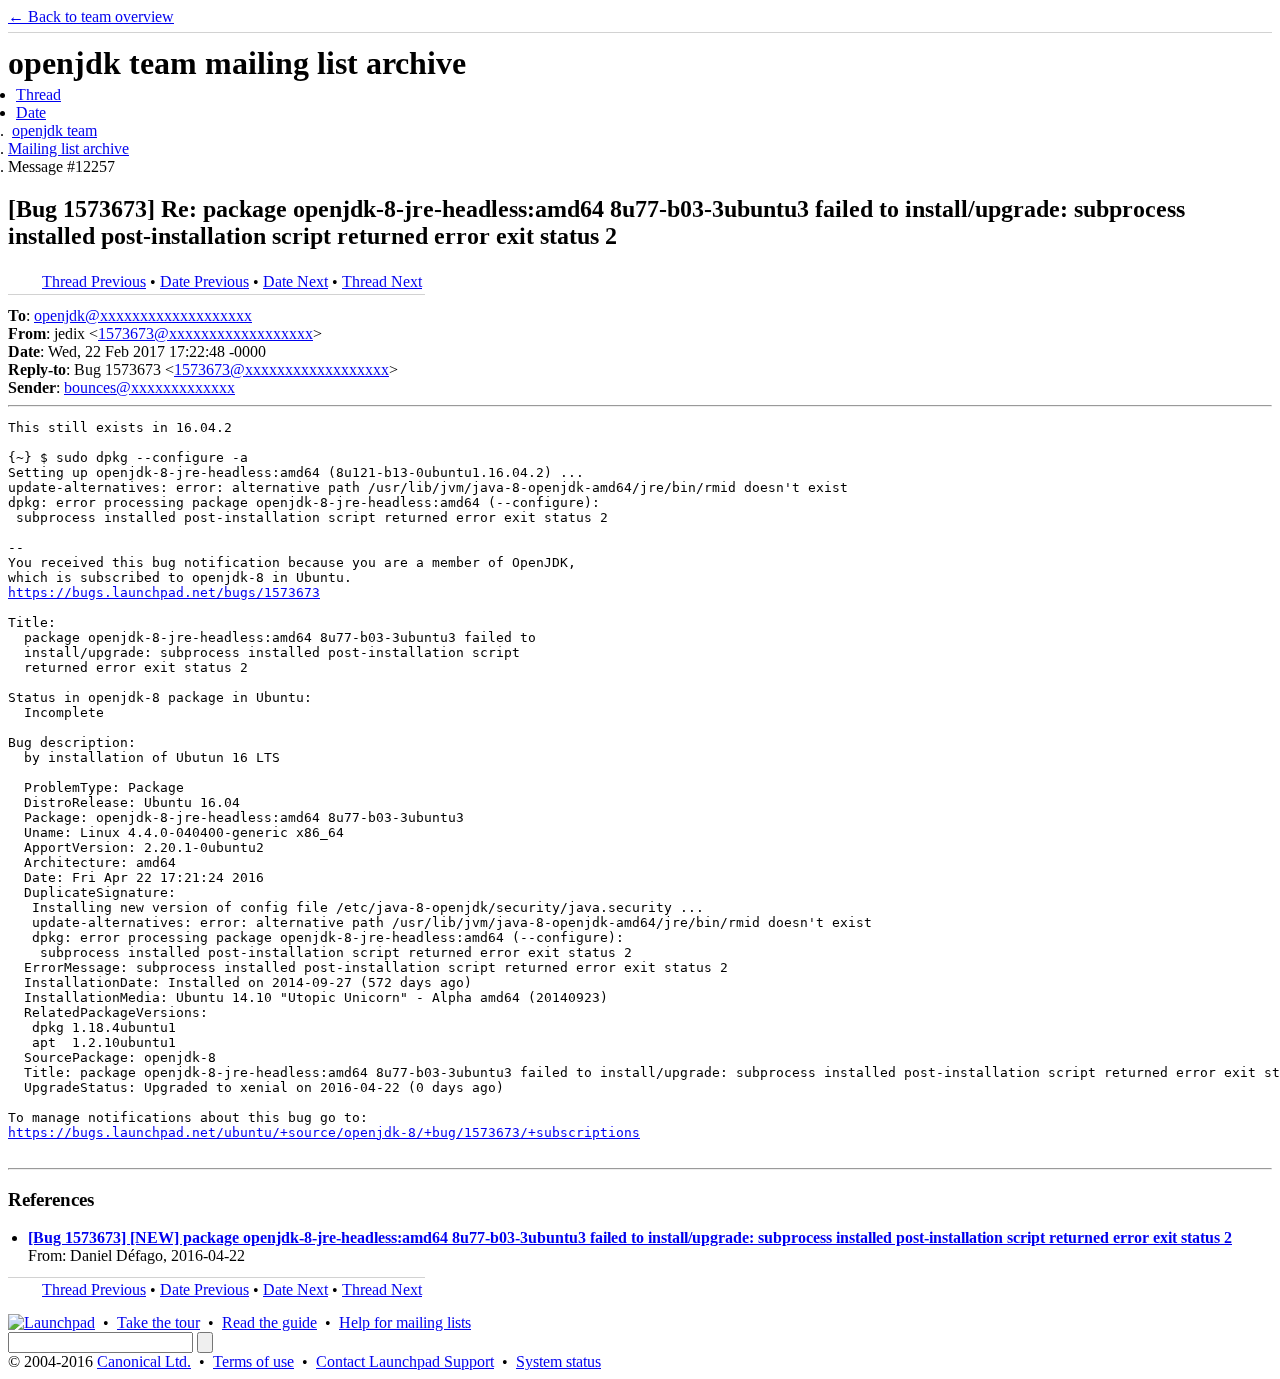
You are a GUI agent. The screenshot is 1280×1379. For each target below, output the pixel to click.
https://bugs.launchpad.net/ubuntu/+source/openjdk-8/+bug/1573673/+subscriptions (324, 1132)
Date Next (295, 281)
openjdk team (54, 130)
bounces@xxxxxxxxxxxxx (149, 387)
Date (31, 112)
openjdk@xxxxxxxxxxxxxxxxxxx (143, 315)
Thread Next (382, 281)
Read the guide (269, 1322)
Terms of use (253, 1361)
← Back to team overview (91, 16)
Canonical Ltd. (144, 1361)
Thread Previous (94, 281)
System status (558, 1361)
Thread (38, 94)
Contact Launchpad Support (405, 1361)
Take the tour (158, 1322)
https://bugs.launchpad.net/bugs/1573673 (164, 592)
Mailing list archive (68, 148)
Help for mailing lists (405, 1322)
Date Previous (204, 281)
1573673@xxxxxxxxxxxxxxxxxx (205, 333)
